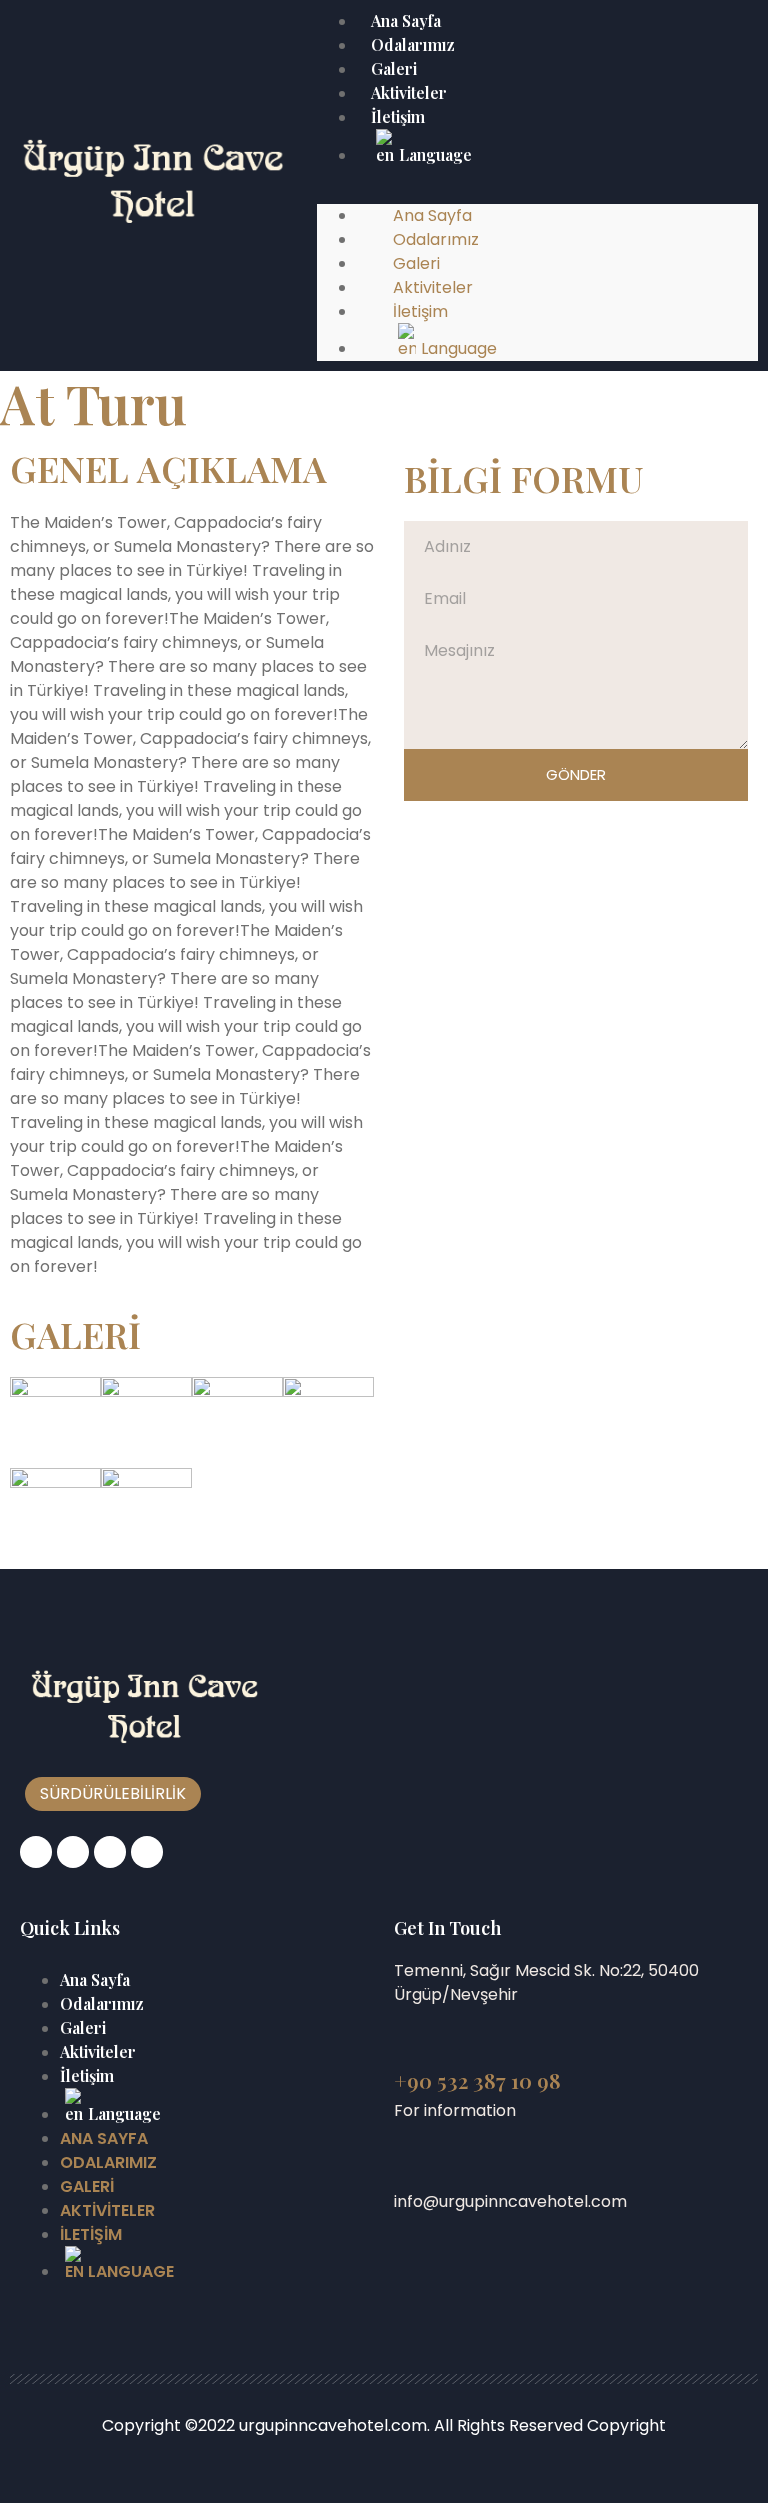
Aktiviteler (98, 2051)
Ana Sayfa (95, 1979)
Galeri (83, 2027)
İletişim (398, 116)
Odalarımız (102, 2003)
